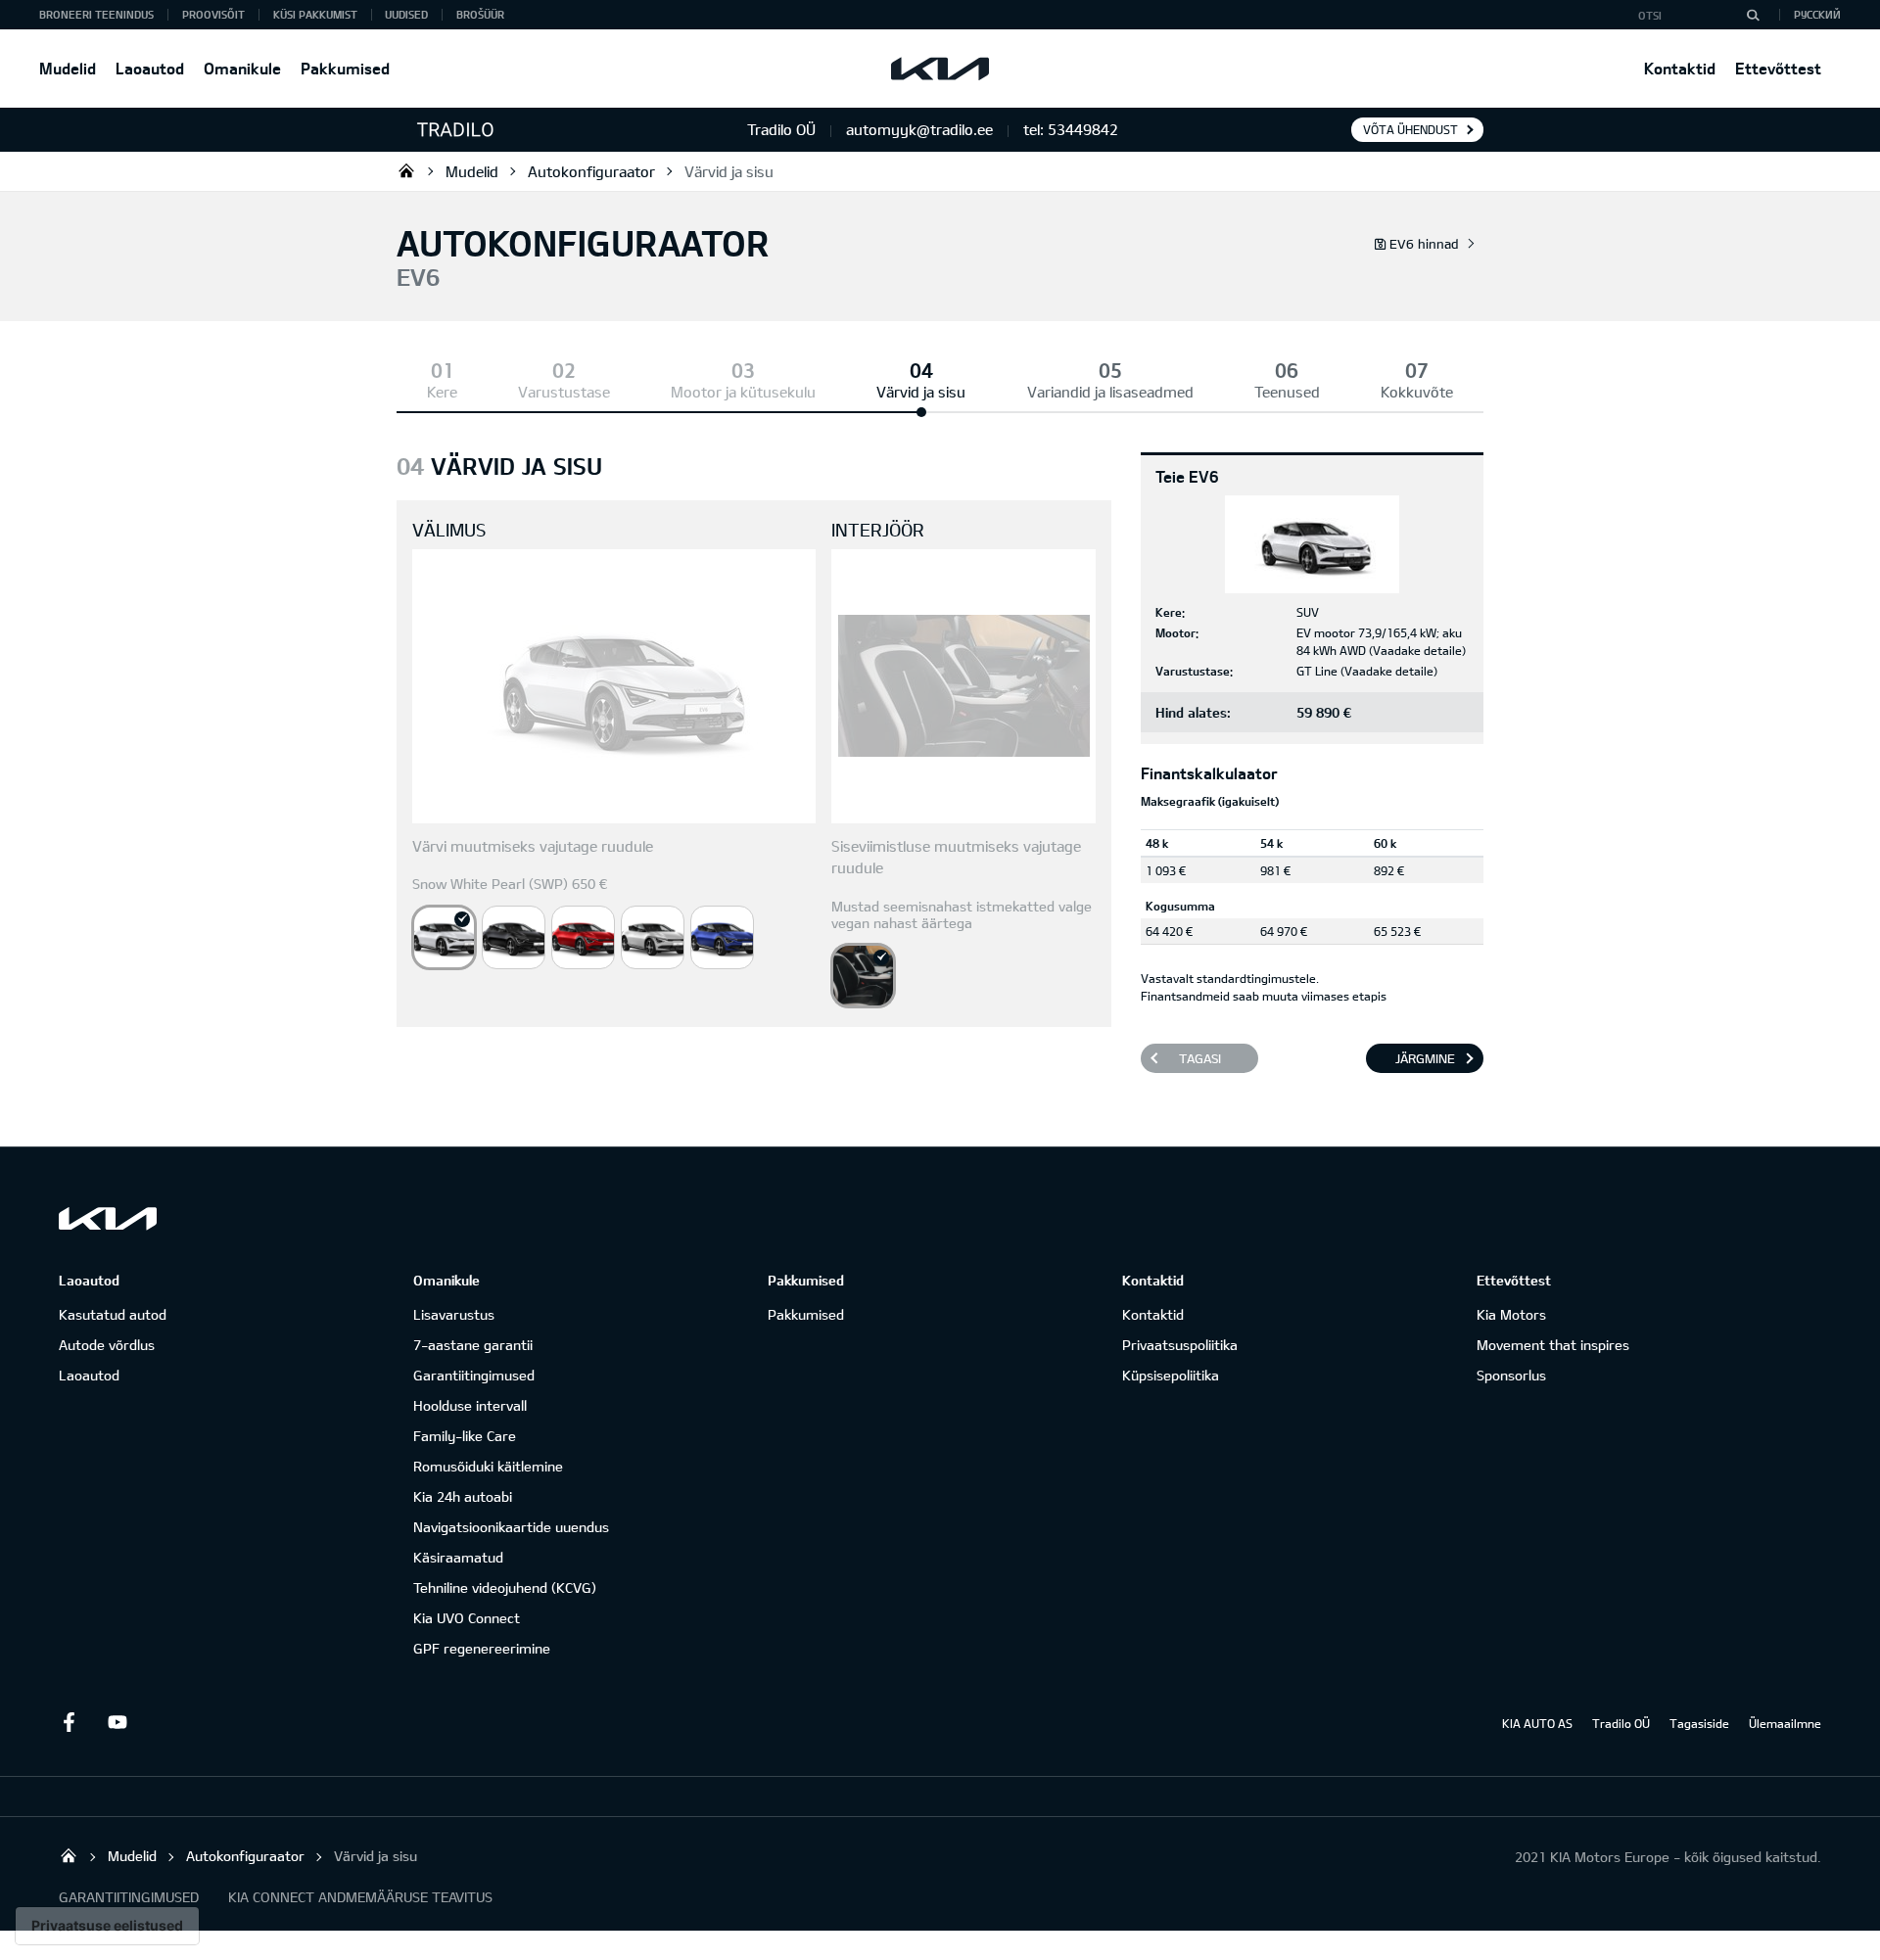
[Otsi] (1753, 15)
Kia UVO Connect (467, 1618)
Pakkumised (345, 68)
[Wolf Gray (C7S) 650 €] (653, 937)
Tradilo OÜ (406, 170)
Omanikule (242, 68)
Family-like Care (465, 1436)
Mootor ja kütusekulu (743, 392)
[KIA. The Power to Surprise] (108, 1218)
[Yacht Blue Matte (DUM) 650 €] (722, 937)
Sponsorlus (1511, 1375)
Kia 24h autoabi (463, 1496)
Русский (1817, 14)
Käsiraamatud (458, 1557)
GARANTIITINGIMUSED (129, 1897)
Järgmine (1425, 1058)
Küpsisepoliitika (1171, 1375)
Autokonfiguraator (591, 171)
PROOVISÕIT (213, 14)
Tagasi (1200, 1058)
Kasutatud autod (113, 1314)
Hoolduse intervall (470, 1405)
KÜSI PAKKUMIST (315, 14)
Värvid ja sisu (729, 171)
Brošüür (480, 14)
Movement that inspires (1553, 1345)
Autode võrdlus (107, 1345)
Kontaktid (1680, 68)
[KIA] (940, 69)
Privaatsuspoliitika (1180, 1345)
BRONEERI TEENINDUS (96, 14)
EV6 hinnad (1424, 244)
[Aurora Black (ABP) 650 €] (514, 937)
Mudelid (68, 68)
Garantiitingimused (474, 1375)
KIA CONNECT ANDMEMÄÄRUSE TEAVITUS (360, 1897)
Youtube (117, 1722)
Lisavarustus (454, 1314)
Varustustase (564, 392)
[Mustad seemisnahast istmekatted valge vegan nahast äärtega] (863, 976)
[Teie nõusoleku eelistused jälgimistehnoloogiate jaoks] (107, 1926)
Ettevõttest (1778, 68)
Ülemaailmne (1785, 1723)
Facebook (69, 1722)
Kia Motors (1511, 1314)
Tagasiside (1699, 1723)
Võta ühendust (1410, 129)
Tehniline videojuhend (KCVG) (505, 1587)
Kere (442, 392)
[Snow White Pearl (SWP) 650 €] (444, 937)
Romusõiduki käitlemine (488, 1466)
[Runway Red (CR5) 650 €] (583, 937)
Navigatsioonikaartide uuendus (511, 1527)
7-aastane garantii (473, 1345)
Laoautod (150, 68)
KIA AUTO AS (1537, 1723)
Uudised (406, 14)
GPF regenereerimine (482, 1648)
